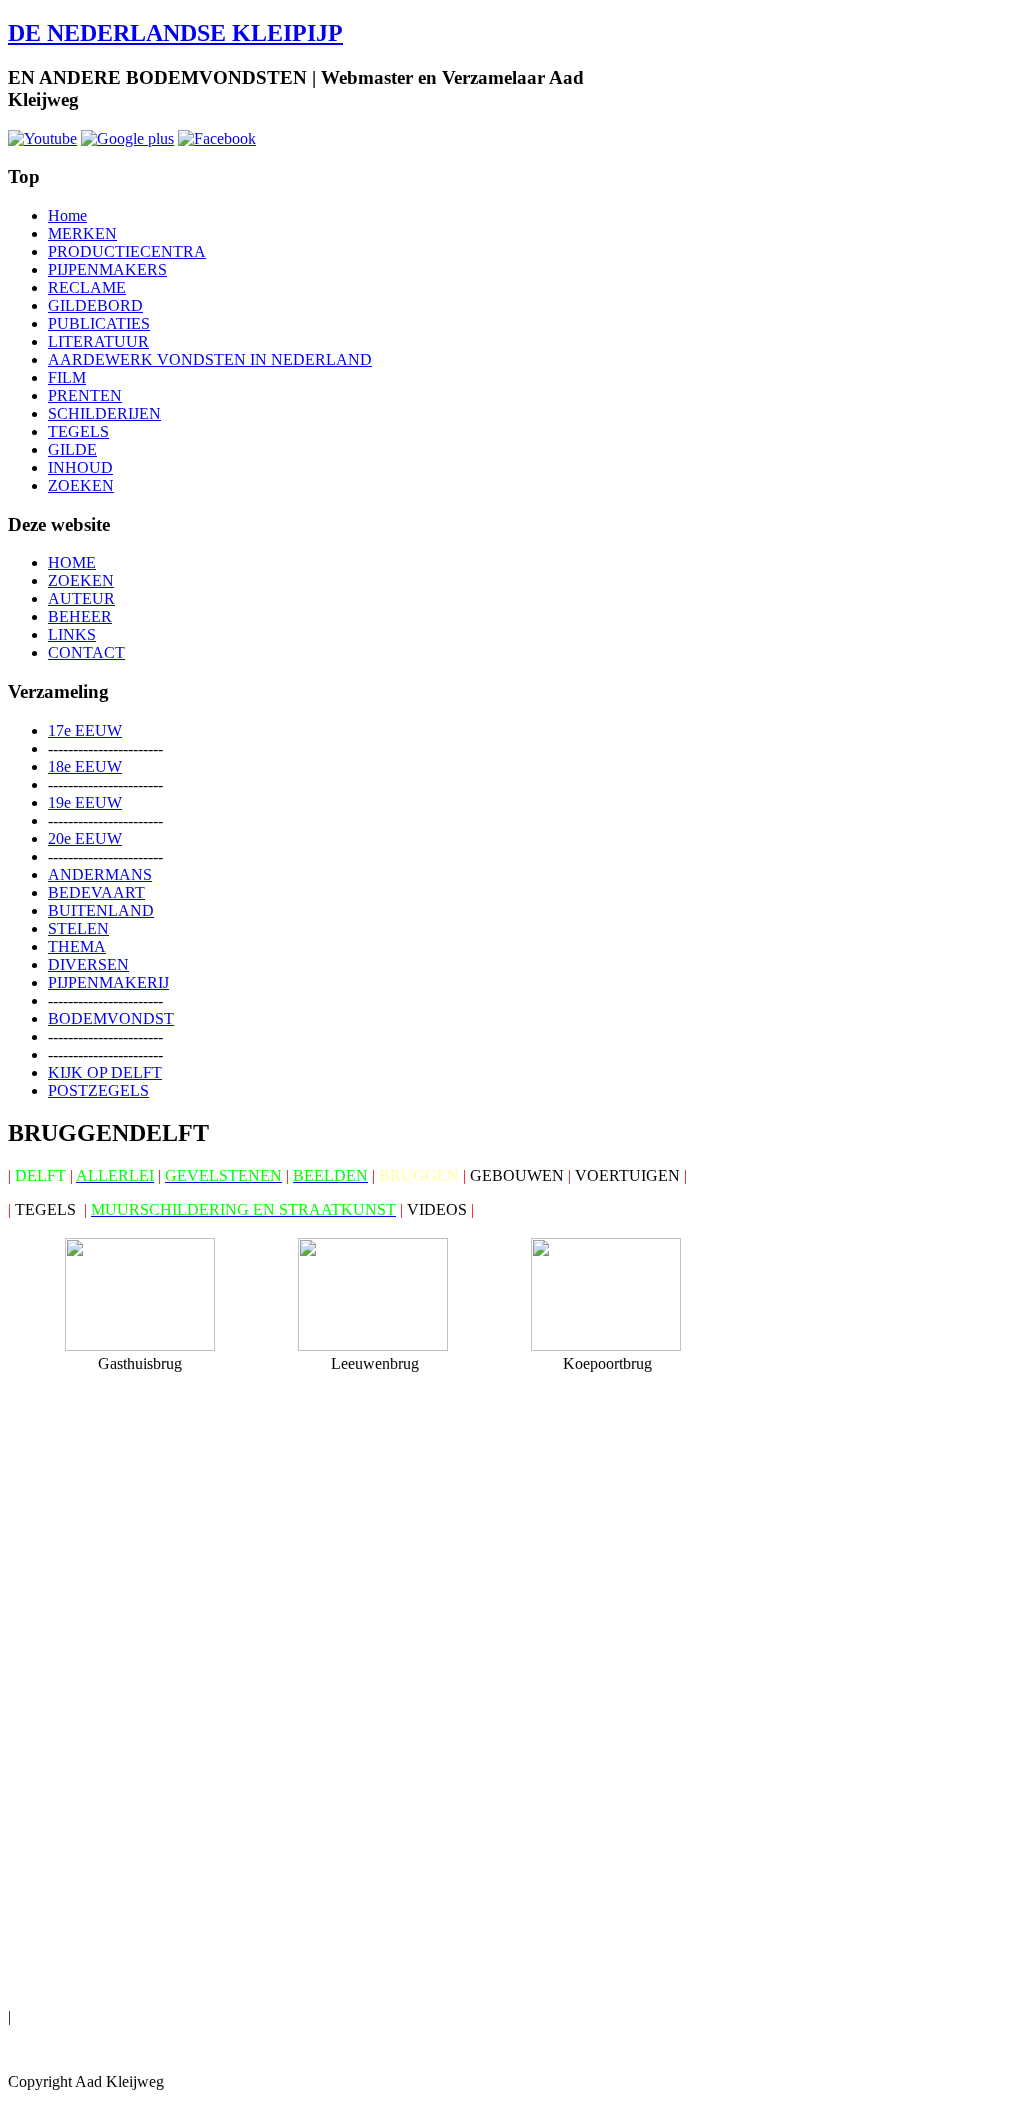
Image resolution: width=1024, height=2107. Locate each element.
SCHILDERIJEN (104, 413)
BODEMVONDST (111, 1018)
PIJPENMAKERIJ (108, 982)
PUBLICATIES (99, 323)
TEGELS (78, 431)
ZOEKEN (81, 485)
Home (67, 215)
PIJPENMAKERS (107, 269)
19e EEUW (85, 802)
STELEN (78, 928)
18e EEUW (85, 766)
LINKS (72, 634)
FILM (67, 377)
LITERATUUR (98, 341)
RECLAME (87, 287)
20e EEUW (85, 838)
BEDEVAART (96, 892)
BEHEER (80, 616)
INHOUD (80, 467)
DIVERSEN (88, 964)
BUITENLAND (101, 910)
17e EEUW (85, 730)
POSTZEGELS (98, 1090)
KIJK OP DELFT (105, 1072)
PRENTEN (85, 395)
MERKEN (82, 233)
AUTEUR (81, 598)
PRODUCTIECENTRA (127, 251)
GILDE (72, 449)
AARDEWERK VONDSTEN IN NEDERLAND (210, 359)
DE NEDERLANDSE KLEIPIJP (175, 33)
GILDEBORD (95, 305)
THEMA (77, 946)
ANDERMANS (100, 874)
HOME (72, 562)
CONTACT (86, 652)
